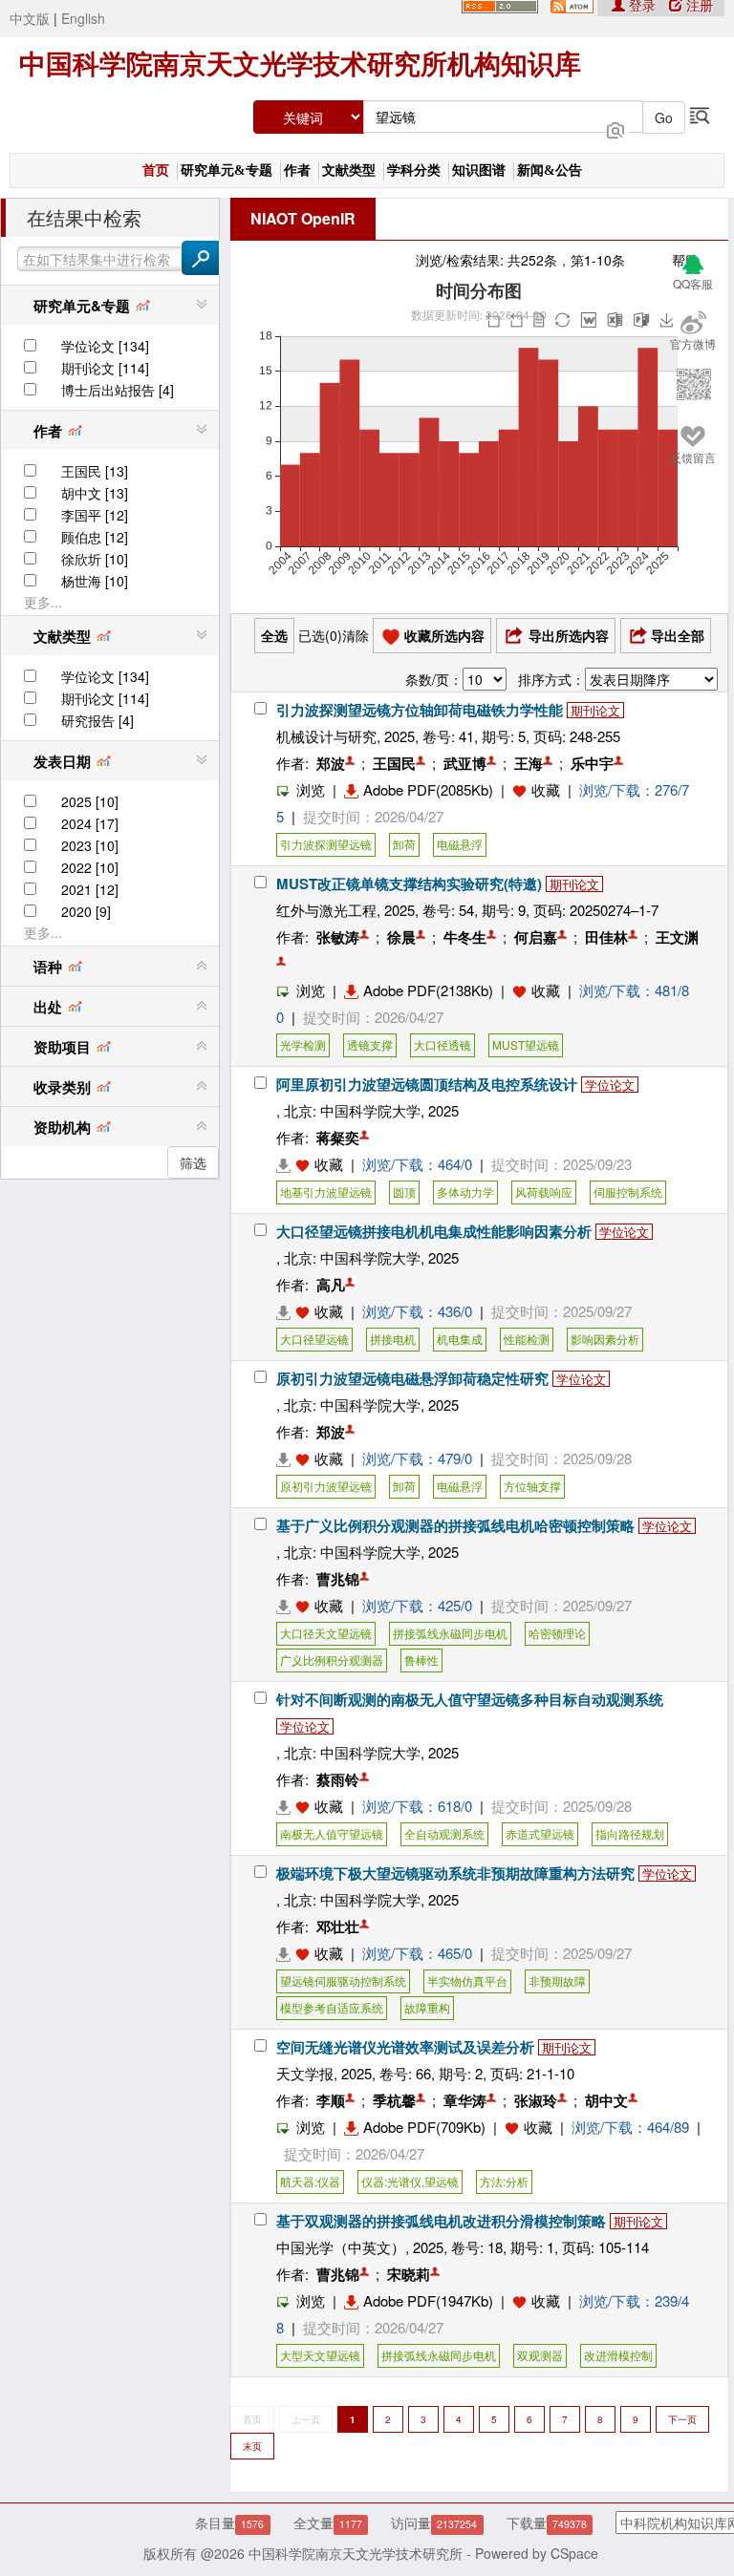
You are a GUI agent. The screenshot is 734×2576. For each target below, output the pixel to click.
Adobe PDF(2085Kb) (428, 789)
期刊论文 (595, 710)
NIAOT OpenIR (303, 218)
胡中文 (606, 2100)
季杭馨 (394, 2100)
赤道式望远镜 (540, 1833)
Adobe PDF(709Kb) (424, 2127)
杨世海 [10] (95, 581)
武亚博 (465, 763)
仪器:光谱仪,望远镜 (410, 2181)
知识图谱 (479, 170)
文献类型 (349, 170)
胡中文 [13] (95, 493)
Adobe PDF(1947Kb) (428, 2300)
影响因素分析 (605, 1339)
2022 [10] (90, 867)
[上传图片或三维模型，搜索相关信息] (615, 128)
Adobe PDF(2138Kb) (428, 990)
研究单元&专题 (227, 170)
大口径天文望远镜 (326, 1633)
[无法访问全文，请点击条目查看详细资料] (295, 1164)
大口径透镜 (443, 1044)
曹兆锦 (338, 1579)
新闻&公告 (550, 170)
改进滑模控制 (618, 2355)
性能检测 (527, 1339)
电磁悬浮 (460, 844)
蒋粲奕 (338, 1138)
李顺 (331, 2100)
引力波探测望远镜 (326, 844)
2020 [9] (86, 911)
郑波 (331, 763)
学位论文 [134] (105, 346)
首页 (156, 170)
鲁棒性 (421, 1660)
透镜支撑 (370, 1044)
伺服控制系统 (628, 1192)
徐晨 (401, 937)
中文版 (30, 18)
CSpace (574, 2553)
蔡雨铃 (338, 1779)
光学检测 (303, 1044)
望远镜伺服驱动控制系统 (343, 1980)
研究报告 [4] (97, 720)
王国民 (394, 763)
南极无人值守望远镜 (332, 1833)
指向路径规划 (630, 1833)
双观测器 (540, 2355)
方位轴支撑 (532, 1486)
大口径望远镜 (314, 1339)
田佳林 (606, 937)
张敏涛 (338, 937)
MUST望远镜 (526, 1044)
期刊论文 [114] (105, 368)
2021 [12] (90, 889)
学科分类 (414, 170)
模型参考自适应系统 (332, 2007)
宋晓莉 (409, 2274)
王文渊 (677, 937)
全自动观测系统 (444, 1833)
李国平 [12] (95, 515)
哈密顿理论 (557, 1633)
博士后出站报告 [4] (118, 390)
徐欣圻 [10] (95, 559)
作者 (297, 170)
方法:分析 (504, 2181)
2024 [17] (90, 823)
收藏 (546, 789)
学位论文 (610, 1085)
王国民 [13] (95, 471)
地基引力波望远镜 (326, 1192)
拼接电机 (393, 1339)
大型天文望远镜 (320, 2355)
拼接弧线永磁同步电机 (450, 1633)
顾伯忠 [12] (95, 537)
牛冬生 (465, 937)
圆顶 (404, 1192)
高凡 (331, 1285)
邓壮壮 (338, 1927)
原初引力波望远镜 (326, 1486)
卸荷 (404, 844)
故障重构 (427, 2007)
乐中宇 (592, 763)
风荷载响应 (544, 1192)
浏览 (311, 789)
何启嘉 (536, 937)
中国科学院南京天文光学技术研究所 (356, 2553)
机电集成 (460, 1339)
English (83, 18)
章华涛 (465, 2100)
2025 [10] (90, 801)
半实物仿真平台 (467, 1980)
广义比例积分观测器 (332, 1660)
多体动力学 (465, 1192)
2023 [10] (90, 845)
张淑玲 (536, 2100)
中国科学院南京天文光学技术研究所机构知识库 (300, 64)
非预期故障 (557, 1980)
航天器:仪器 (310, 2181)
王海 (529, 763)
